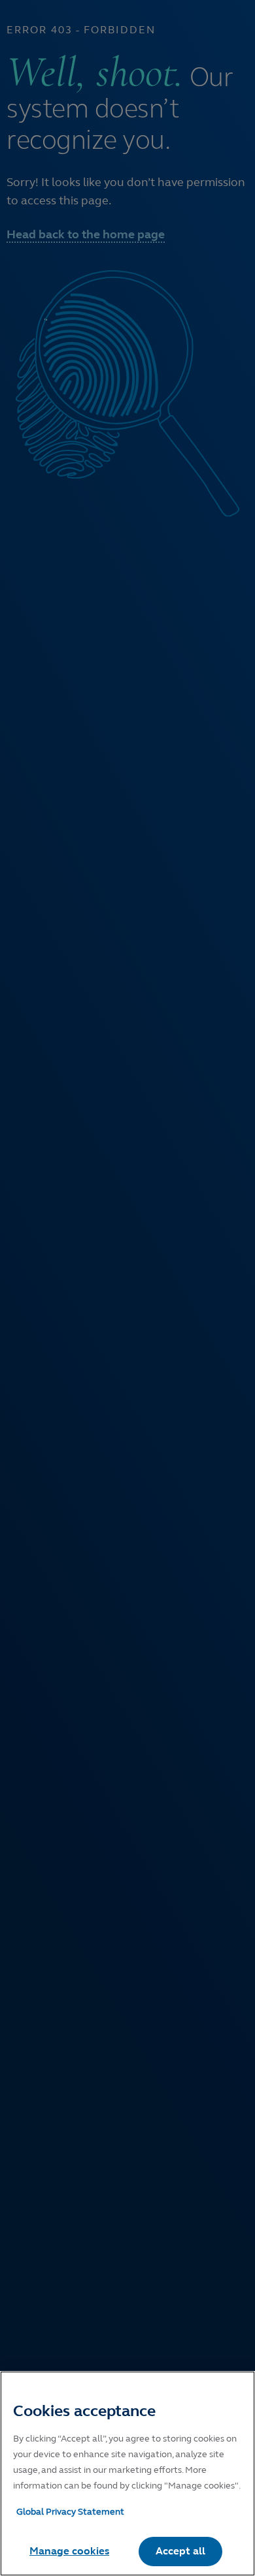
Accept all (180, 2551)
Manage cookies (69, 2551)
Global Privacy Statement (70, 2512)
